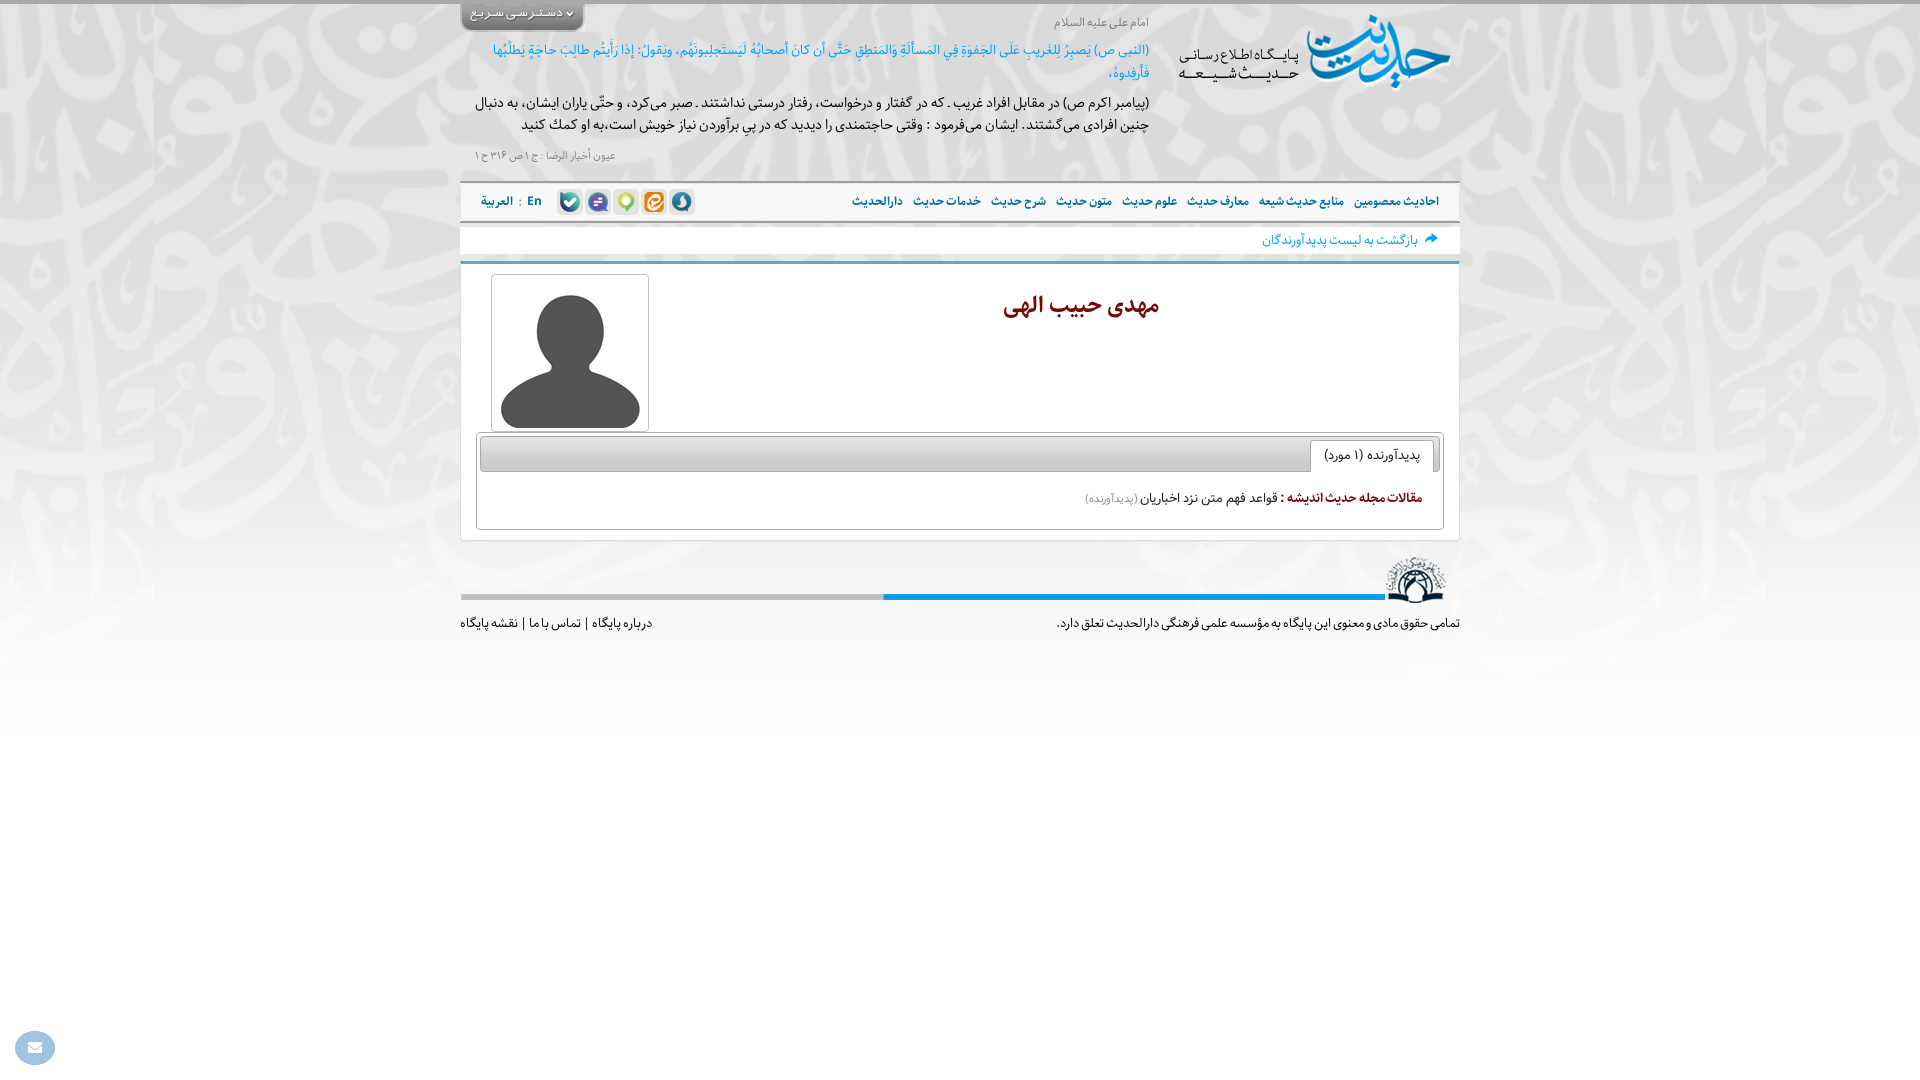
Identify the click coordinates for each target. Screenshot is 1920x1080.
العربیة (497, 201)
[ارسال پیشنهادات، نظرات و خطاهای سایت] (35, 1048)
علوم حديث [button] (1149, 201)
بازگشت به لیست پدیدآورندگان (1340, 240)
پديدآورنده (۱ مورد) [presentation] (1372, 456)
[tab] (1372, 456)
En (534, 201)
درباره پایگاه (622, 623)
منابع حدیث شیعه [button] (1301, 201)
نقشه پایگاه (489, 623)
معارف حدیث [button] (1218, 201)
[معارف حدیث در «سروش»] (682, 202)
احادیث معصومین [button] (1396, 201)
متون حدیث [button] (1084, 201)
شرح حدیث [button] (1018, 201)
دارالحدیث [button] (877, 201)
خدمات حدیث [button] (947, 201)
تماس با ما (555, 623)
